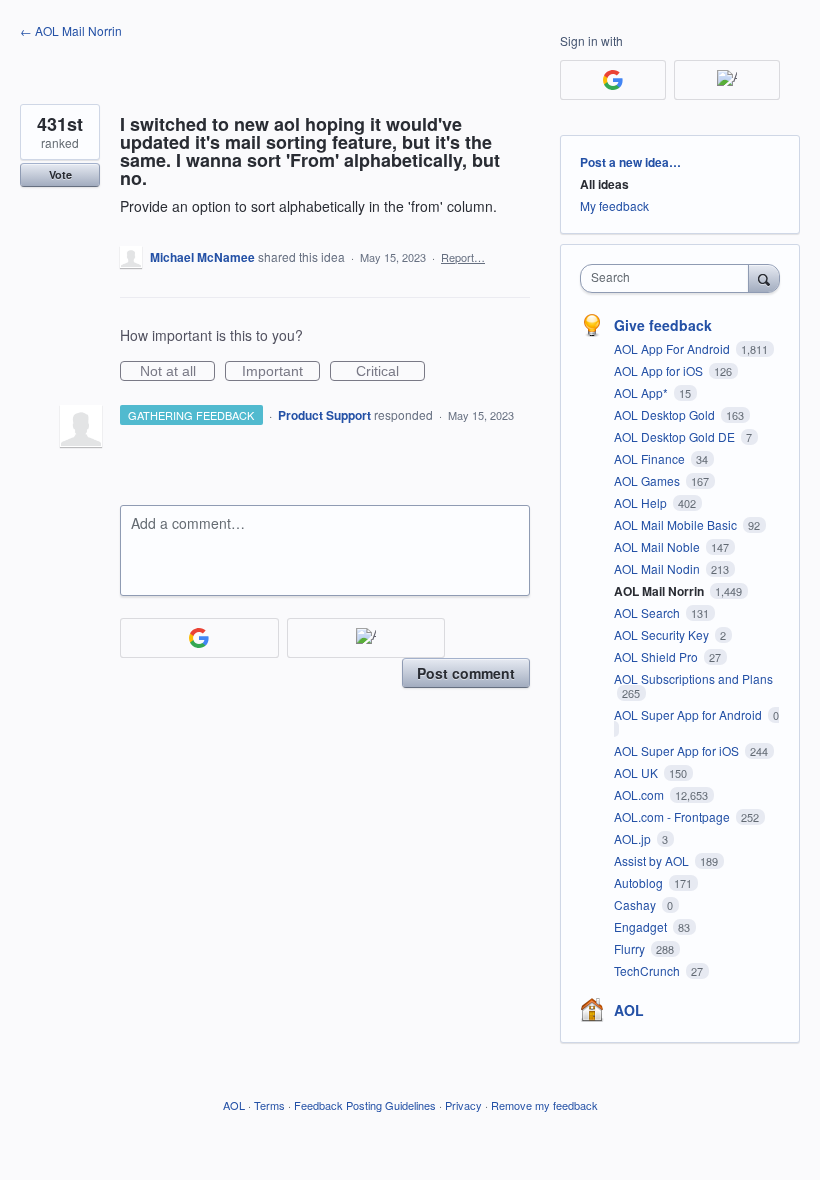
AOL (629, 1010)
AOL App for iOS (660, 370)
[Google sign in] (199, 638)
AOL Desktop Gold (666, 414)
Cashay (636, 904)
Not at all (177, 372)
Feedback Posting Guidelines (365, 1105)
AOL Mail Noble (658, 546)
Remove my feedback (544, 1105)
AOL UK (637, 772)
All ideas (604, 184)
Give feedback (663, 325)
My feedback (614, 205)
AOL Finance (651, 458)
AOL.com (640, 794)
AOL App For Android (673, 348)
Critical (390, 372)
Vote (60, 174)
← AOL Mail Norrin (71, 30)
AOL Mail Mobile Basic (677, 524)
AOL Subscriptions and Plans (693, 678)
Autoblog (640, 882)
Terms (269, 1105)
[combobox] (669, 278)
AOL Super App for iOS (678, 750)
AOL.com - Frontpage (673, 816)
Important (281, 372)
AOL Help (642, 502)
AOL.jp (634, 838)
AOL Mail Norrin (660, 591)
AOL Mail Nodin (658, 568)
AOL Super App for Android (689, 714)
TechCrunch (648, 970)
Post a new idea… (630, 162)
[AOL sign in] (366, 638)
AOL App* (642, 392)
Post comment (466, 673)
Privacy (463, 1105)
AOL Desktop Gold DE (676, 436)
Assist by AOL (653, 860)
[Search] (764, 278)
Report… (463, 257)
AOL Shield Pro (657, 656)
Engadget (642, 926)
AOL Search (648, 612)
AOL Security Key (663, 634)
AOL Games (648, 480)
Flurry (631, 948)
